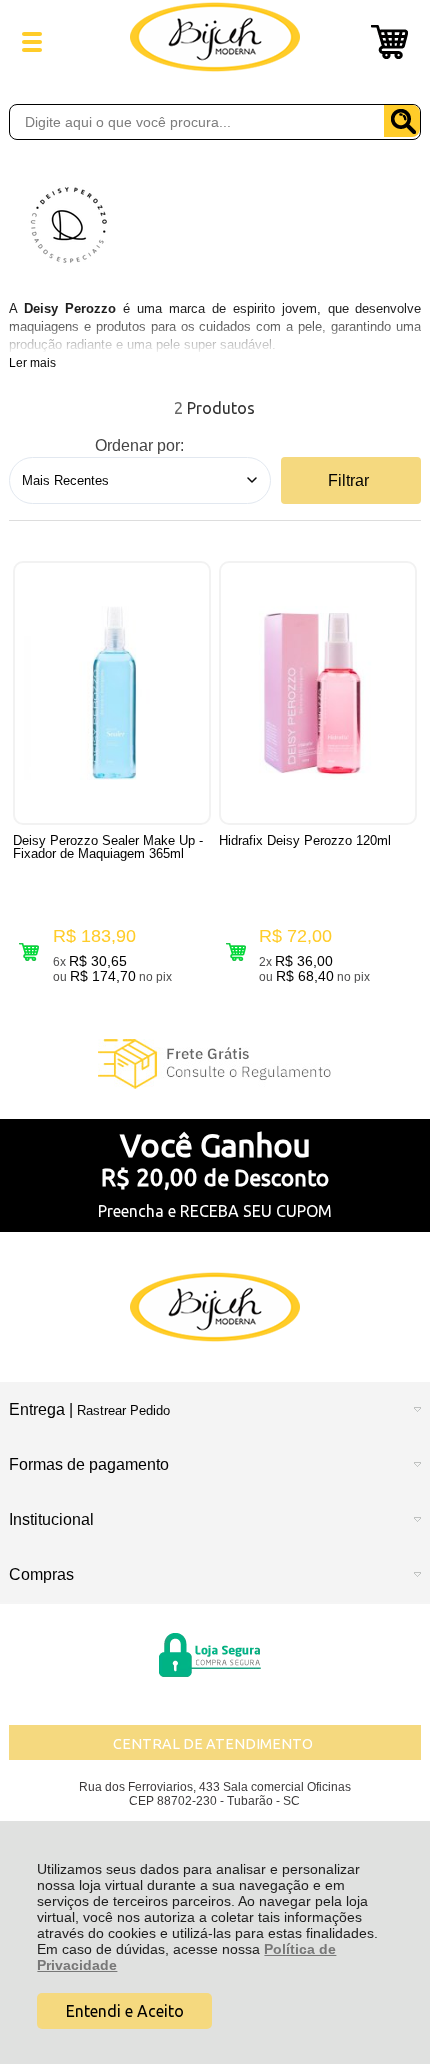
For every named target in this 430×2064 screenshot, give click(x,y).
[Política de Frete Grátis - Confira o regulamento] (215, 1064)
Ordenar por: (139, 445)
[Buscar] (402, 121)
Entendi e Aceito (125, 2011)
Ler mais (32, 363)
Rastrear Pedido (123, 1410)
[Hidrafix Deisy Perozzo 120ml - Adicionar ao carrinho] (235, 951)
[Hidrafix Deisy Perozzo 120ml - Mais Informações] (318, 693)
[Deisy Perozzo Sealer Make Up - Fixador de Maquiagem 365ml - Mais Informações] (112, 693)
